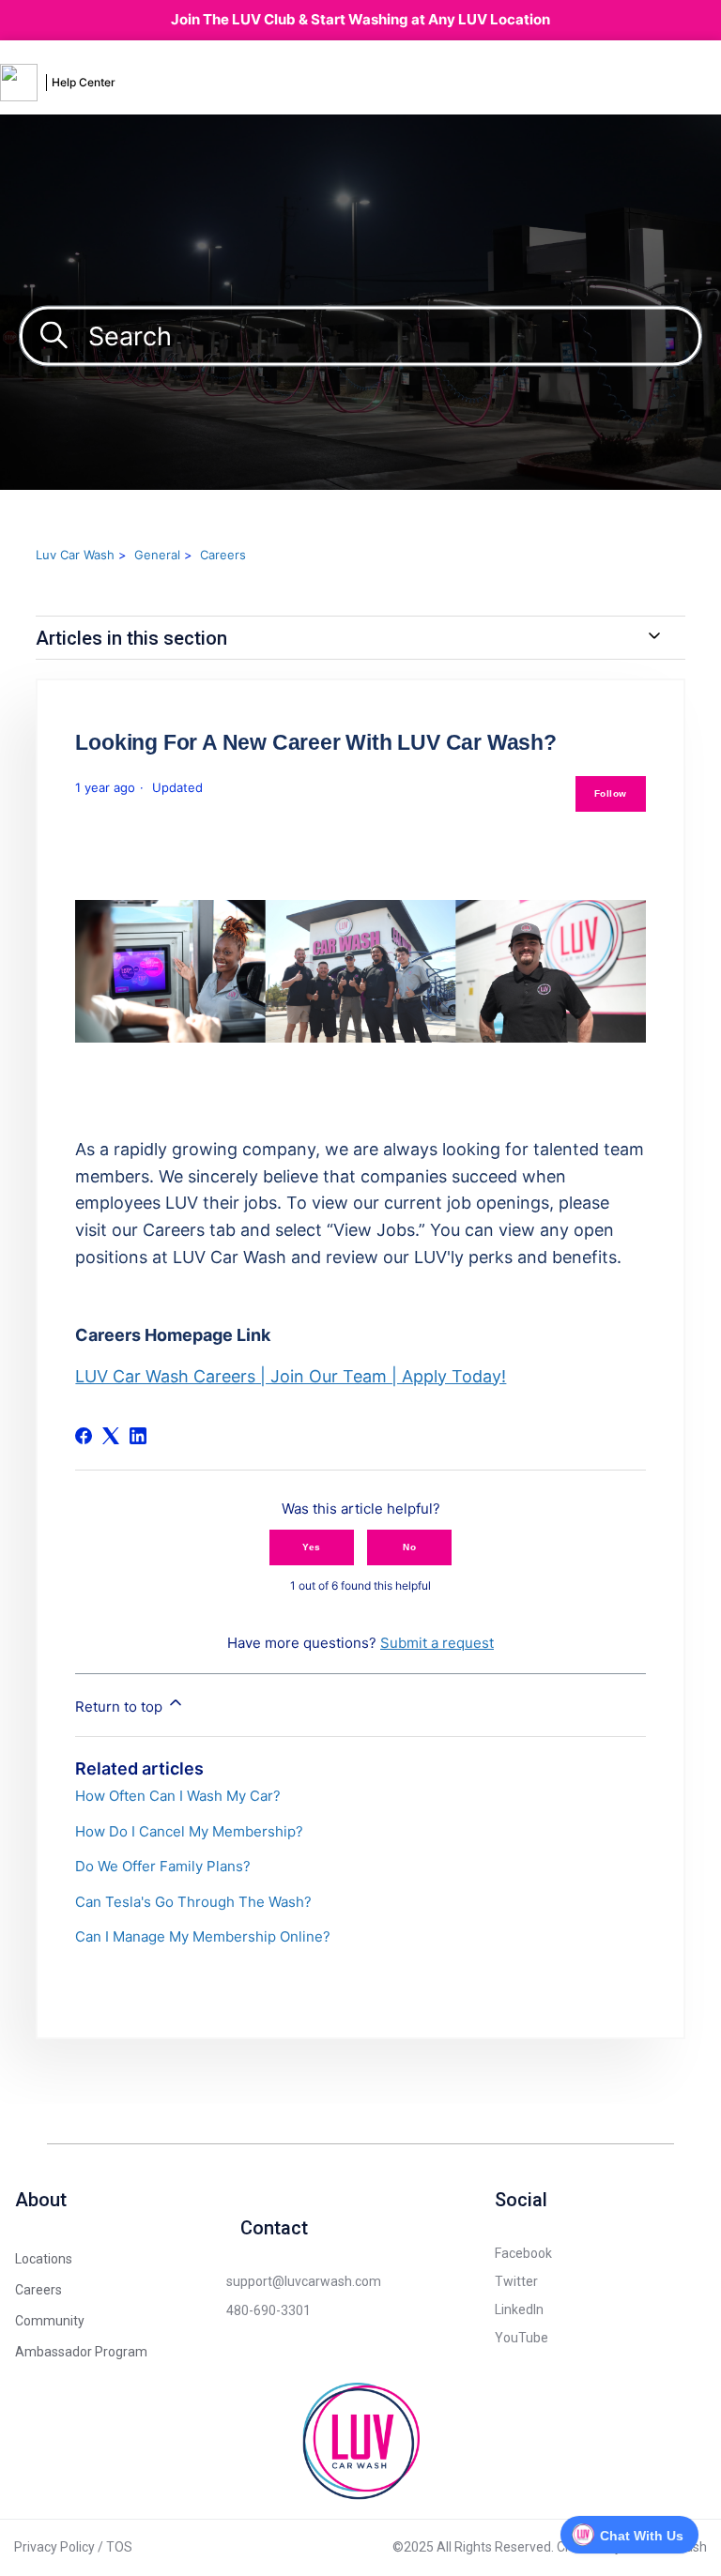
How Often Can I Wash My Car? (178, 1796)
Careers (223, 555)
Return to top (121, 1707)
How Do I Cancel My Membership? (189, 1831)
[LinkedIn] (138, 1436)
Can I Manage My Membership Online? (203, 1936)
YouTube (522, 2338)
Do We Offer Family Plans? (163, 1866)
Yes (312, 1547)
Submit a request (437, 1643)
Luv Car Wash (75, 555)
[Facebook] (84, 1436)
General (157, 555)
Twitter (516, 2281)
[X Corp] (111, 1436)
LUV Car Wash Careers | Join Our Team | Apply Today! (291, 1376)
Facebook (523, 2253)
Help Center (84, 82)
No (409, 1547)
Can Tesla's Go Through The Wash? (193, 1902)
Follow (611, 793)
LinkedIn (519, 2309)
